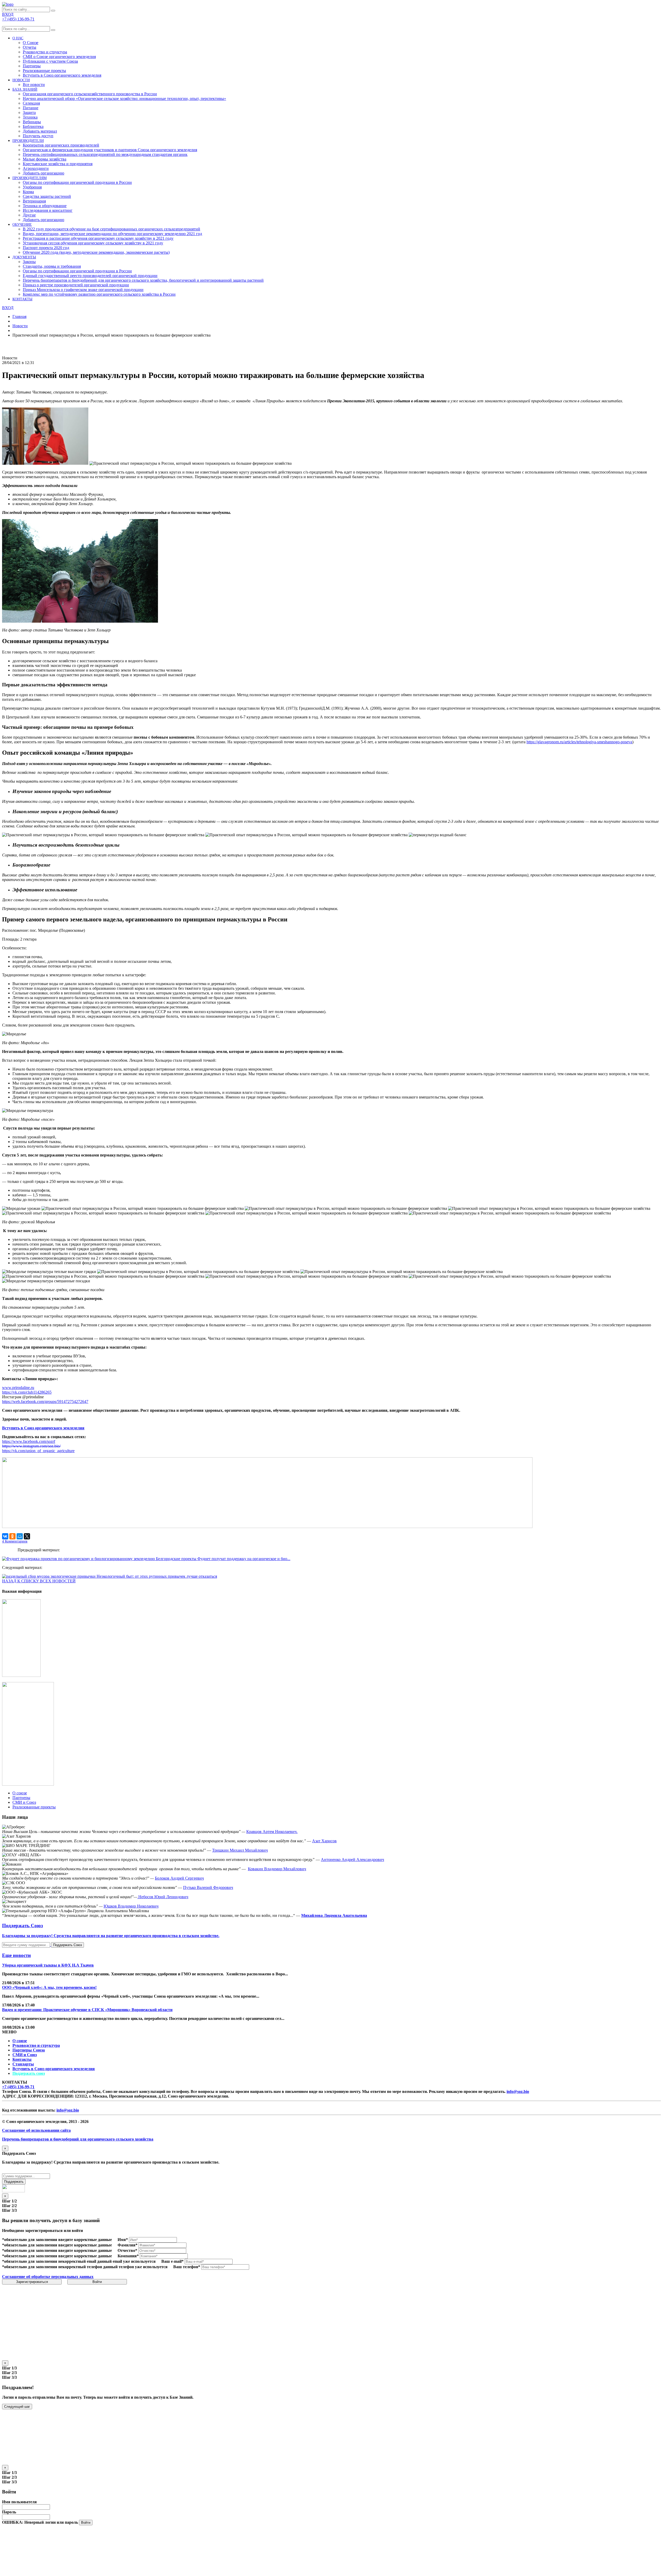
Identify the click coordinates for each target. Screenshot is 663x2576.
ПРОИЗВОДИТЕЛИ (28, 141)
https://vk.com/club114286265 (27, 1392)
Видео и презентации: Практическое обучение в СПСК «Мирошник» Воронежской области (87, 2010)
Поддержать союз (29, 2073)
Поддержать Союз (67, 1945)
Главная (19, 316)
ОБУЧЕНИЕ (22, 225)
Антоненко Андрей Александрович (352, 1860)
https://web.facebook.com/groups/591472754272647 (45, 1402)
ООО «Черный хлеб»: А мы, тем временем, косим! (49, 1987)
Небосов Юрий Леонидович (163, 1897)
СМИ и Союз (25, 2055)
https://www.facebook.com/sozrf (29, 1441)
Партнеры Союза (29, 2050)
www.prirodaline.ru (18, 1388)
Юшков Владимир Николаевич (131, 1906)
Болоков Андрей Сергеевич (179, 1878)
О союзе (20, 2041)
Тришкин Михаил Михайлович (240, 1850)
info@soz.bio (518, 2091)
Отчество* (127, 2250)
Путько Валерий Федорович (208, 1887)
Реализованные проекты (44, 71)
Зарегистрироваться (32, 2282)
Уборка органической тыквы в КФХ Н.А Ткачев (48, 1965)
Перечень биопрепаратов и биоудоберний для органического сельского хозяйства (78, 2139)
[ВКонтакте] (5, 1536)
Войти (97, 2282)
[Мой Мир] (20, 1536)
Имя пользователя (19, 2502)
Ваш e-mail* (172, 2261)
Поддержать (14, 2182)
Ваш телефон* (187, 2267)
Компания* (128, 2256)
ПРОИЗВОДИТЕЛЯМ (30, 178)
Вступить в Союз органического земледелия (62, 75)
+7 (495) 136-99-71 (18, 2087)
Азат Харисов (324, 1841)
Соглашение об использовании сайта (36, 2130)
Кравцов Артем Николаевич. (272, 1832)
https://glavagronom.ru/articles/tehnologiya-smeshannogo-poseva (579, 742)
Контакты (22, 2059)
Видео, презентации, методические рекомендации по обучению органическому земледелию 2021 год (112, 234)
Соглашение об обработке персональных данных (48, 2277)
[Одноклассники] (12, 1536)
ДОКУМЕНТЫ (24, 257)
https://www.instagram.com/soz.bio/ (31, 1446)
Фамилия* (128, 2245)
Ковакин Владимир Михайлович (277, 1869)
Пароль (9, 2512)
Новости (20, 326)
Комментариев (15, 1541)
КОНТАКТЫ (22, 299)
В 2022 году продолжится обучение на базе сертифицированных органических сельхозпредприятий (111, 229)
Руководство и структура (36, 2045)
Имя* (123, 2240)
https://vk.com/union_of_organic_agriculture (38, 1451)
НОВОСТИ (21, 80)
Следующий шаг (17, 2407)
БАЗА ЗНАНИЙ (25, 89)
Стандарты (23, 2064)
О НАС (18, 38)
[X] (27, 1536)
